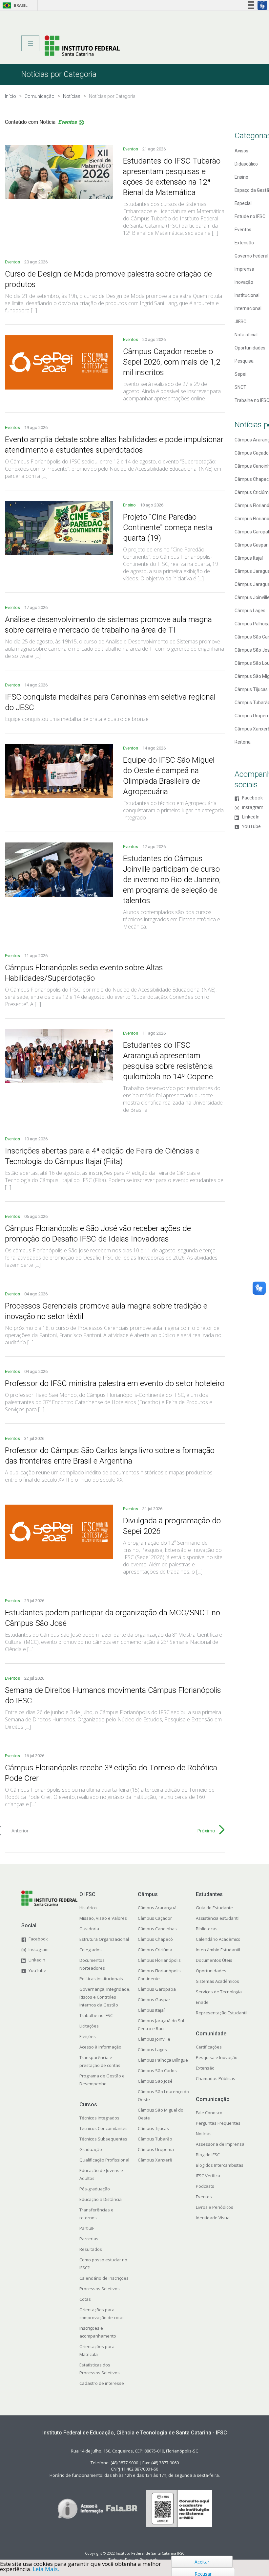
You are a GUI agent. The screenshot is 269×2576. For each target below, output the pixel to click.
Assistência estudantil (218, 1918)
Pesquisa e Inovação (217, 2057)
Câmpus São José (155, 2081)
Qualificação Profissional (104, 2160)
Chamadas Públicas (216, 2078)
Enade (202, 2002)
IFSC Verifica (208, 2176)
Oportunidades (211, 1971)
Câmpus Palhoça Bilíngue (163, 2060)
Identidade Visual (213, 2218)
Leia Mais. (46, 2569)
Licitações (89, 2026)
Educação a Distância (101, 2199)
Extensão (205, 2068)
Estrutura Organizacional (104, 1939)
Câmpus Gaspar (154, 2000)
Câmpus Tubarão (155, 2139)
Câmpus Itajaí (151, 2010)
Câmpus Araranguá (157, 1908)
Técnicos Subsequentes (103, 2139)
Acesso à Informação (100, 2047)
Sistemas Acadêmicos (217, 1981)
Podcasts (205, 2186)
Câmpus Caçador (155, 1918)
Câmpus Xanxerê (155, 2160)
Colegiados (91, 1950)
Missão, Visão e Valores (103, 1918)
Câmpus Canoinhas (157, 1929)
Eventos (131, 149)
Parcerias (89, 2239)
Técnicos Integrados (99, 2118)
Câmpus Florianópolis (159, 1960)
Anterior (20, 1831)
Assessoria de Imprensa (220, 2144)
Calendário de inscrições (104, 2278)
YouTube (251, 827)
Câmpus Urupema (156, 2149)
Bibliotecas (207, 1929)
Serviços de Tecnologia (219, 1992)
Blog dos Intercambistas (220, 2165)
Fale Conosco (209, 2113)
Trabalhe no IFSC (96, 2015)
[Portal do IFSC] (82, 45)
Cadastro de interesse (102, 2383)
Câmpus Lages (152, 2050)
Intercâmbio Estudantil (218, 1950)
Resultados (91, 2249)
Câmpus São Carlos (157, 2071)
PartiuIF (87, 2228)
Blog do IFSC (208, 2155)
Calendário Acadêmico (218, 1939)
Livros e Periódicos (215, 2207)
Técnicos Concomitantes (103, 2128)
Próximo (206, 1831)
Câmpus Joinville (154, 2039)
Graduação (91, 2149)
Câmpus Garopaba (157, 1989)
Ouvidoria (89, 1929)
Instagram (253, 807)
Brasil (14, 5)
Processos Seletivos (100, 2289)
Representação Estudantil (222, 2013)
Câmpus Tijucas (153, 2128)
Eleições (88, 2036)
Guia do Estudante (214, 1908)
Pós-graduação (95, 2189)
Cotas (85, 2299)
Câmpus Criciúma (155, 1950)
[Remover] (81, 123)
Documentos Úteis (214, 1960)
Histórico (88, 1908)
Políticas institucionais (101, 1979)
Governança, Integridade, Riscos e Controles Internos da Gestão (105, 1997)
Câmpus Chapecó (155, 1939)
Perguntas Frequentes (218, 2123)
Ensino (130, 505)
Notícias (204, 2134)
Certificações (209, 2047)
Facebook (252, 798)
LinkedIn (251, 817)
